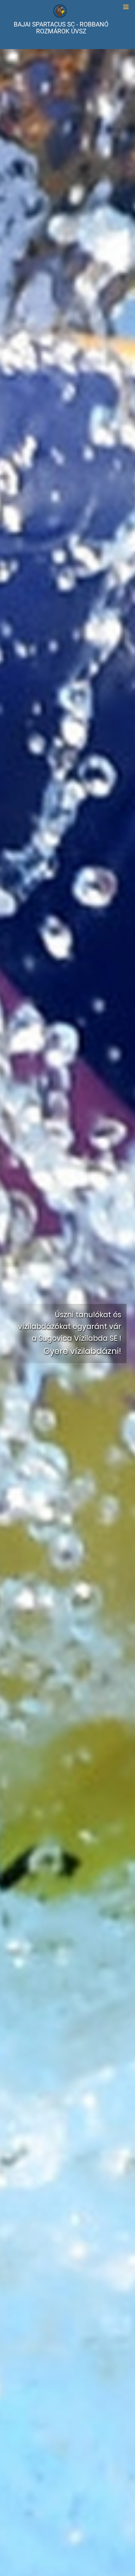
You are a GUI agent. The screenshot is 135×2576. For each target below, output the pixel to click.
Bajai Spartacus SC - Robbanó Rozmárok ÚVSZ (61, 28)
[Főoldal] (60, 10)
